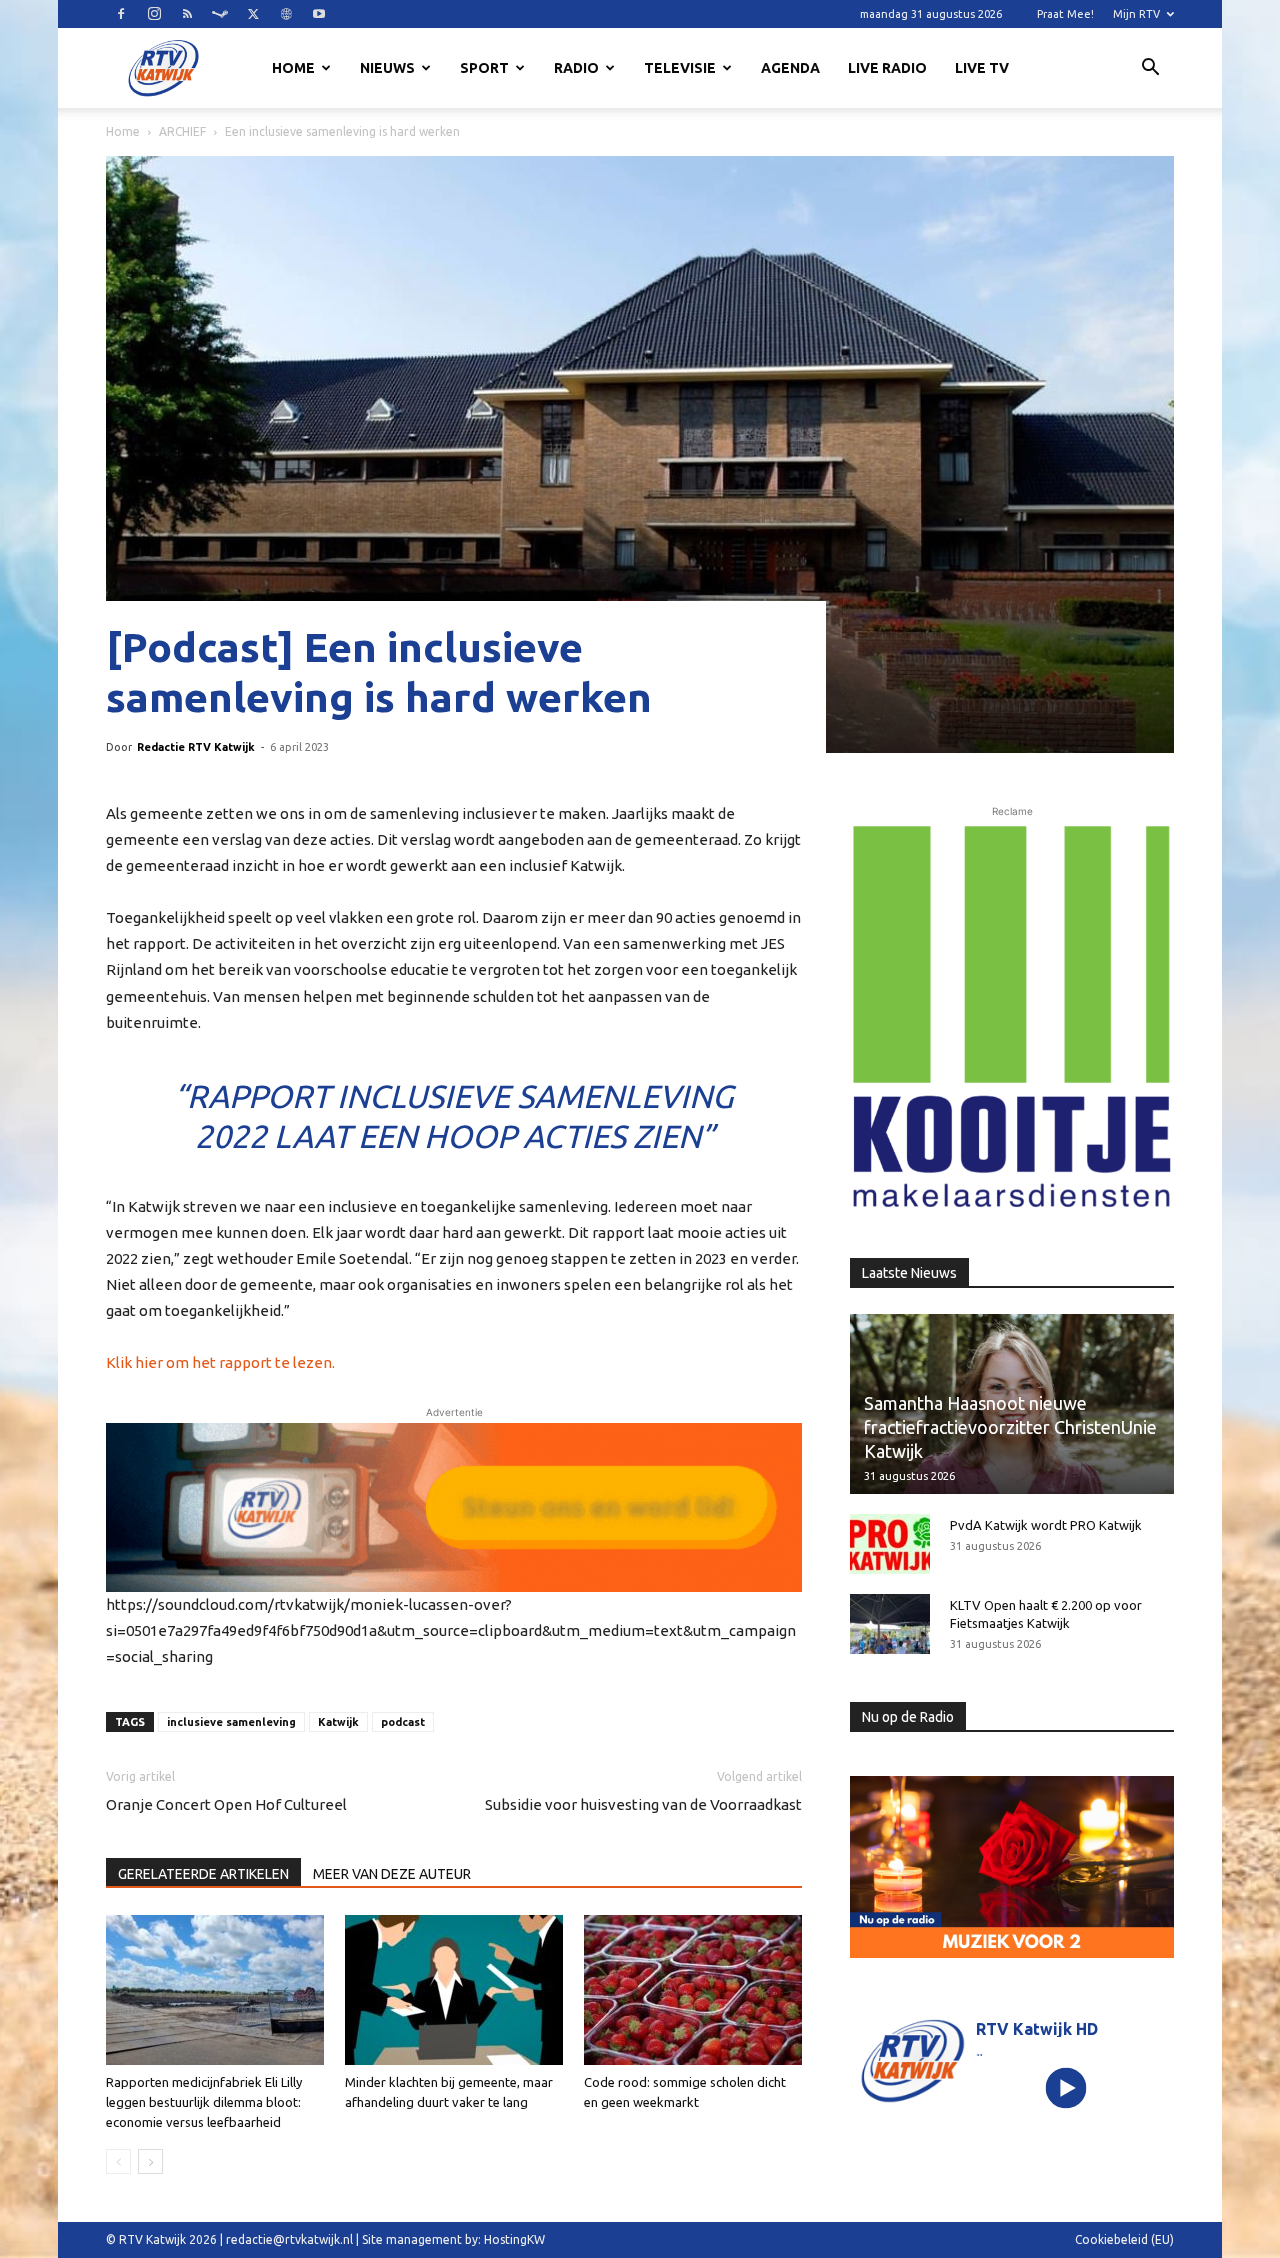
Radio (576, 68)
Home (293, 68)
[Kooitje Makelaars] (1012, 1018)
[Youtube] (319, 14)
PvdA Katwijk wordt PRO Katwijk (1046, 1525)
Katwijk (338, 1722)
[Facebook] (121, 14)
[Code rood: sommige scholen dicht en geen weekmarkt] (693, 1990)
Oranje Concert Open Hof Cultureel (226, 1804)
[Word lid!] (454, 1507)
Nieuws (387, 68)
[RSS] (187, 14)
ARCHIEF (182, 131)
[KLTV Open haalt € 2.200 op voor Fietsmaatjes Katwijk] (890, 1624)
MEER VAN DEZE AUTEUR (392, 1874)
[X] (253, 14)
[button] (1150, 70)
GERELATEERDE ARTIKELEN (203, 1874)
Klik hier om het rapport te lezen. (220, 1362)
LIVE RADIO (887, 68)
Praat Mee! (1065, 14)
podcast (403, 1722)
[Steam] (220, 14)
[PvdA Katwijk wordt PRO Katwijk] (890, 1544)
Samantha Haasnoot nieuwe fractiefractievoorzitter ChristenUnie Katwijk (1010, 1427)
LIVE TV (982, 68)
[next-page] (150, 2161)
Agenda (790, 68)
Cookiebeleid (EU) (1124, 2239)
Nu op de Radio (908, 1717)
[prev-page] (118, 2161)
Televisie (680, 68)
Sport (484, 68)
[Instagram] (154, 14)
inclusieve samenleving (231, 1722)
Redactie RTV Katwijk (196, 747)
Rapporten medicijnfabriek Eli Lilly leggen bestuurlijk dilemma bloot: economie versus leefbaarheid (204, 2102)
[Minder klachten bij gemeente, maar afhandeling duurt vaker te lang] (454, 1990)
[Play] (1066, 2087)
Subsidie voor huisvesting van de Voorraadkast (643, 1804)
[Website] (286, 14)
